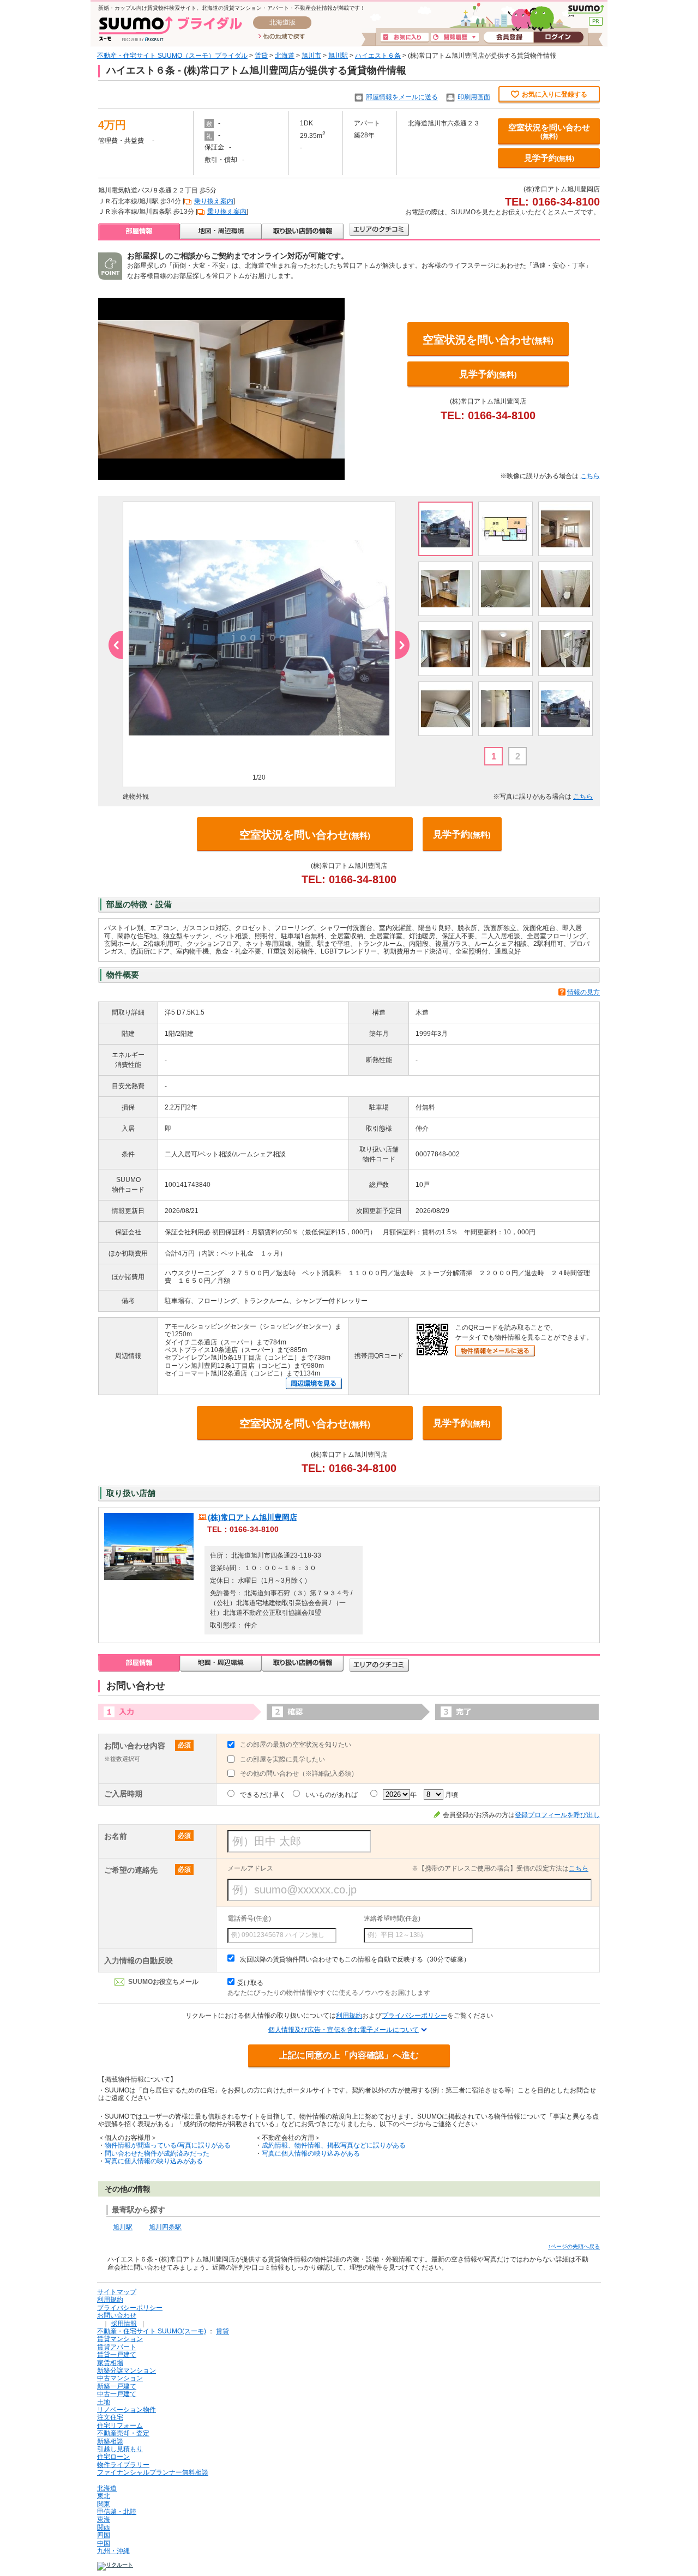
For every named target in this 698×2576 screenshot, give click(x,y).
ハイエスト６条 (378, 56)
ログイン (558, 38)
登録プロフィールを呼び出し (557, 1815)
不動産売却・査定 (123, 2433)
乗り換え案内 (214, 201)
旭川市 (311, 56)
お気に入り (405, 38)
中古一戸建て (117, 2394)
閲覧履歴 (455, 38)
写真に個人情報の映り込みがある (154, 2161)
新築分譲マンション (127, 2370)
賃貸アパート (117, 2347)
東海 (104, 2519)
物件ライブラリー (123, 2465)
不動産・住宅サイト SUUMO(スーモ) (152, 2331)
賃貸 (261, 56)
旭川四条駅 (165, 2227)
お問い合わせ (117, 2315)
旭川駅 (338, 56)
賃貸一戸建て (117, 2355)
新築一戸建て (117, 2386)
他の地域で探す (282, 37)
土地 (104, 2402)
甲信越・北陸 (117, 2512)
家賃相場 (110, 2363)
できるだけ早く (263, 1795)
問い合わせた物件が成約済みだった (157, 2153)
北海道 (285, 56)
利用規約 (349, 2016)
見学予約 (549, 158)
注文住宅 (110, 2417)
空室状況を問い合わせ (549, 131)
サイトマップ (117, 2292)
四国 (104, 2535)
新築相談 (110, 2441)
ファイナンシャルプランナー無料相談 (153, 2472)
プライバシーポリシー (414, 2016)
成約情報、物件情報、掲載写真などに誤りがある (334, 2145)
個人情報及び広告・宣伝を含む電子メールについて (344, 2030)
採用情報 (124, 2324)
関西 (104, 2527)
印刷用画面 (474, 97)
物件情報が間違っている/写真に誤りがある (168, 2145)
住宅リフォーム (120, 2426)
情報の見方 (583, 992)
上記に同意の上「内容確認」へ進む (349, 2055)
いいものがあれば (332, 1795)
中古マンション (120, 2378)
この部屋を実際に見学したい (282, 1759)
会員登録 (509, 38)
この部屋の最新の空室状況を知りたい (296, 1745)
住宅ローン (113, 2457)
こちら (590, 476)
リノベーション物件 (127, 2410)
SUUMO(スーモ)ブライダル (170, 29)
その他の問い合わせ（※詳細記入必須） (299, 1773)
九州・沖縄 (113, 2551)
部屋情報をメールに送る (402, 97)
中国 (104, 2543)
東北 (104, 2496)
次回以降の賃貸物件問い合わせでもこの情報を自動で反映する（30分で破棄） (355, 1959)
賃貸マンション (120, 2339)
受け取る (250, 1983)
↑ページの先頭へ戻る (574, 2246)
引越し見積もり (120, 2449)
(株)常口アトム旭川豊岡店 (252, 1517)
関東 (104, 2504)
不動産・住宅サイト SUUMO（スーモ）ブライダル (172, 56)
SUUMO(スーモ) (586, 11)
